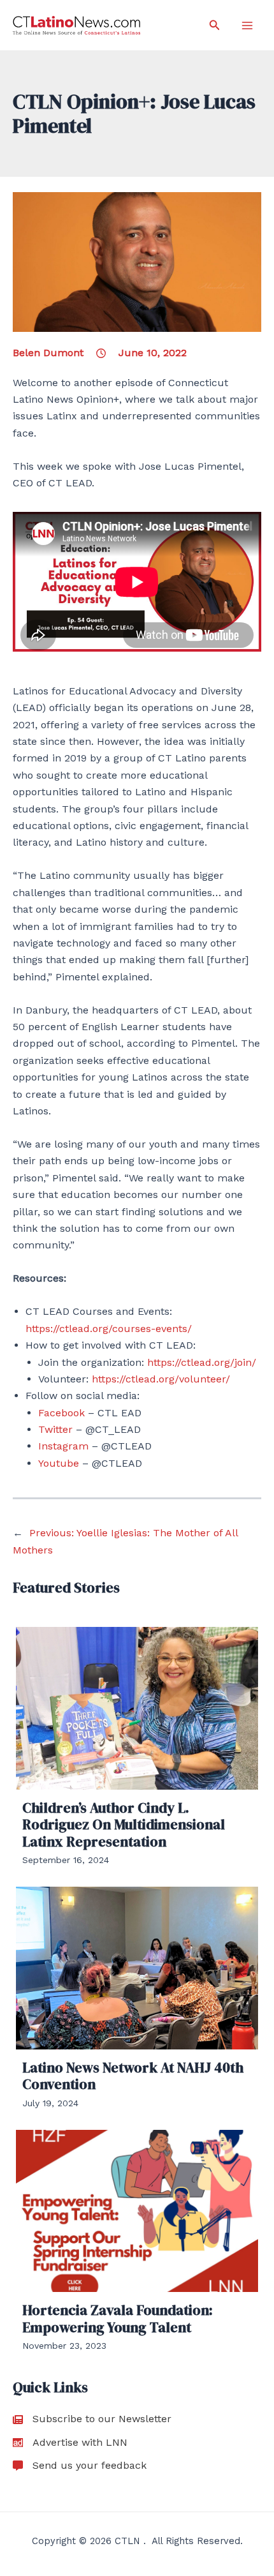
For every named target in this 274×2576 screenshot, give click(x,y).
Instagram (63, 1446)
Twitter (57, 1429)
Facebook (61, 1413)
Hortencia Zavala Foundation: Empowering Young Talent (118, 2318)
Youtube (59, 1463)
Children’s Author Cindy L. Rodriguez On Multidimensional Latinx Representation (124, 1824)
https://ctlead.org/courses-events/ (109, 1329)
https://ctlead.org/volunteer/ (161, 1379)
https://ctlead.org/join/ (202, 1362)
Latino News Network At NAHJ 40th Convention (133, 2076)
